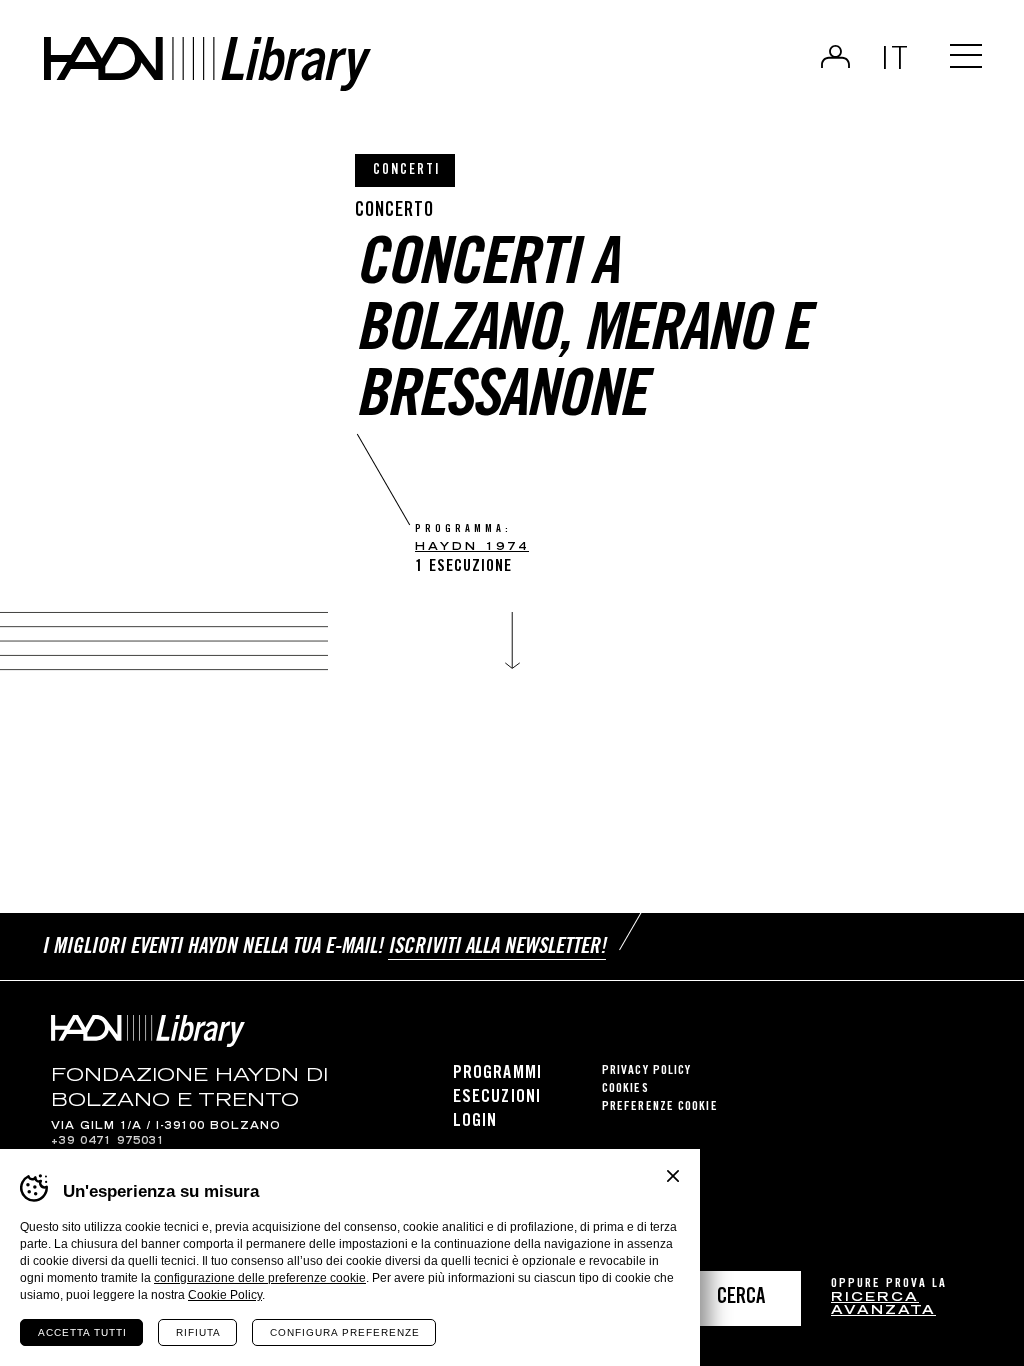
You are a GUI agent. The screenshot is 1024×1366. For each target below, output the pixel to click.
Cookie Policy (225, 1295)
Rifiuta (198, 1332)
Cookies (625, 1089)
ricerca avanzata (883, 1305)
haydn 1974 (472, 547)
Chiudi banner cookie (673, 1176)
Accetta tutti (82, 1332)
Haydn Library (207, 64)
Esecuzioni (497, 1098)
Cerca (741, 1298)
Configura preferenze (345, 1332)
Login (835, 56)
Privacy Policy (646, 1071)
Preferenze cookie (660, 1107)
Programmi (497, 1074)
